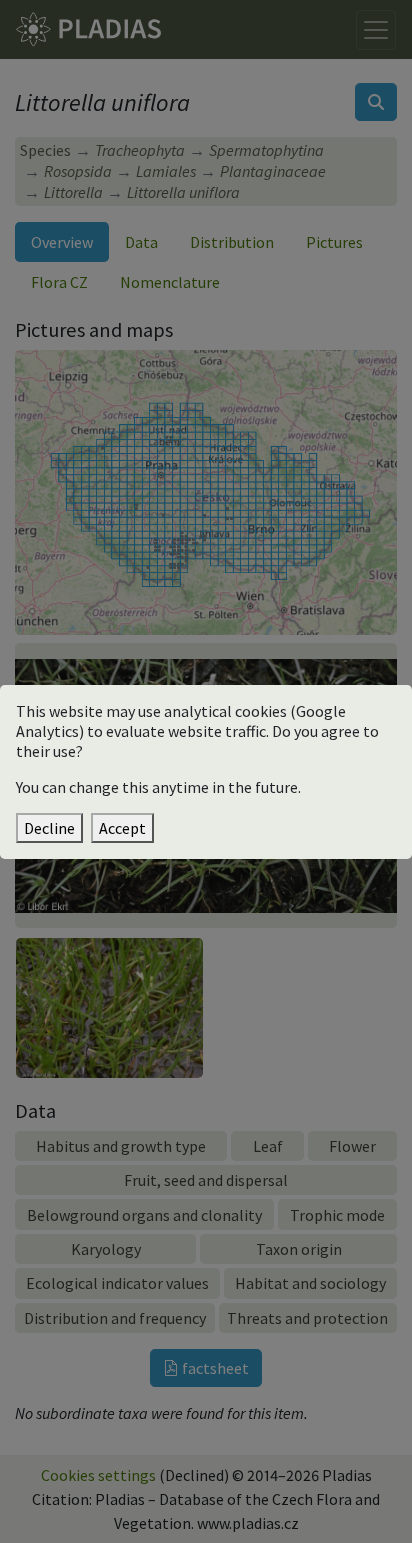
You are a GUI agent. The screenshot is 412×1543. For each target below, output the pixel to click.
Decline (49, 828)
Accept (122, 828)
